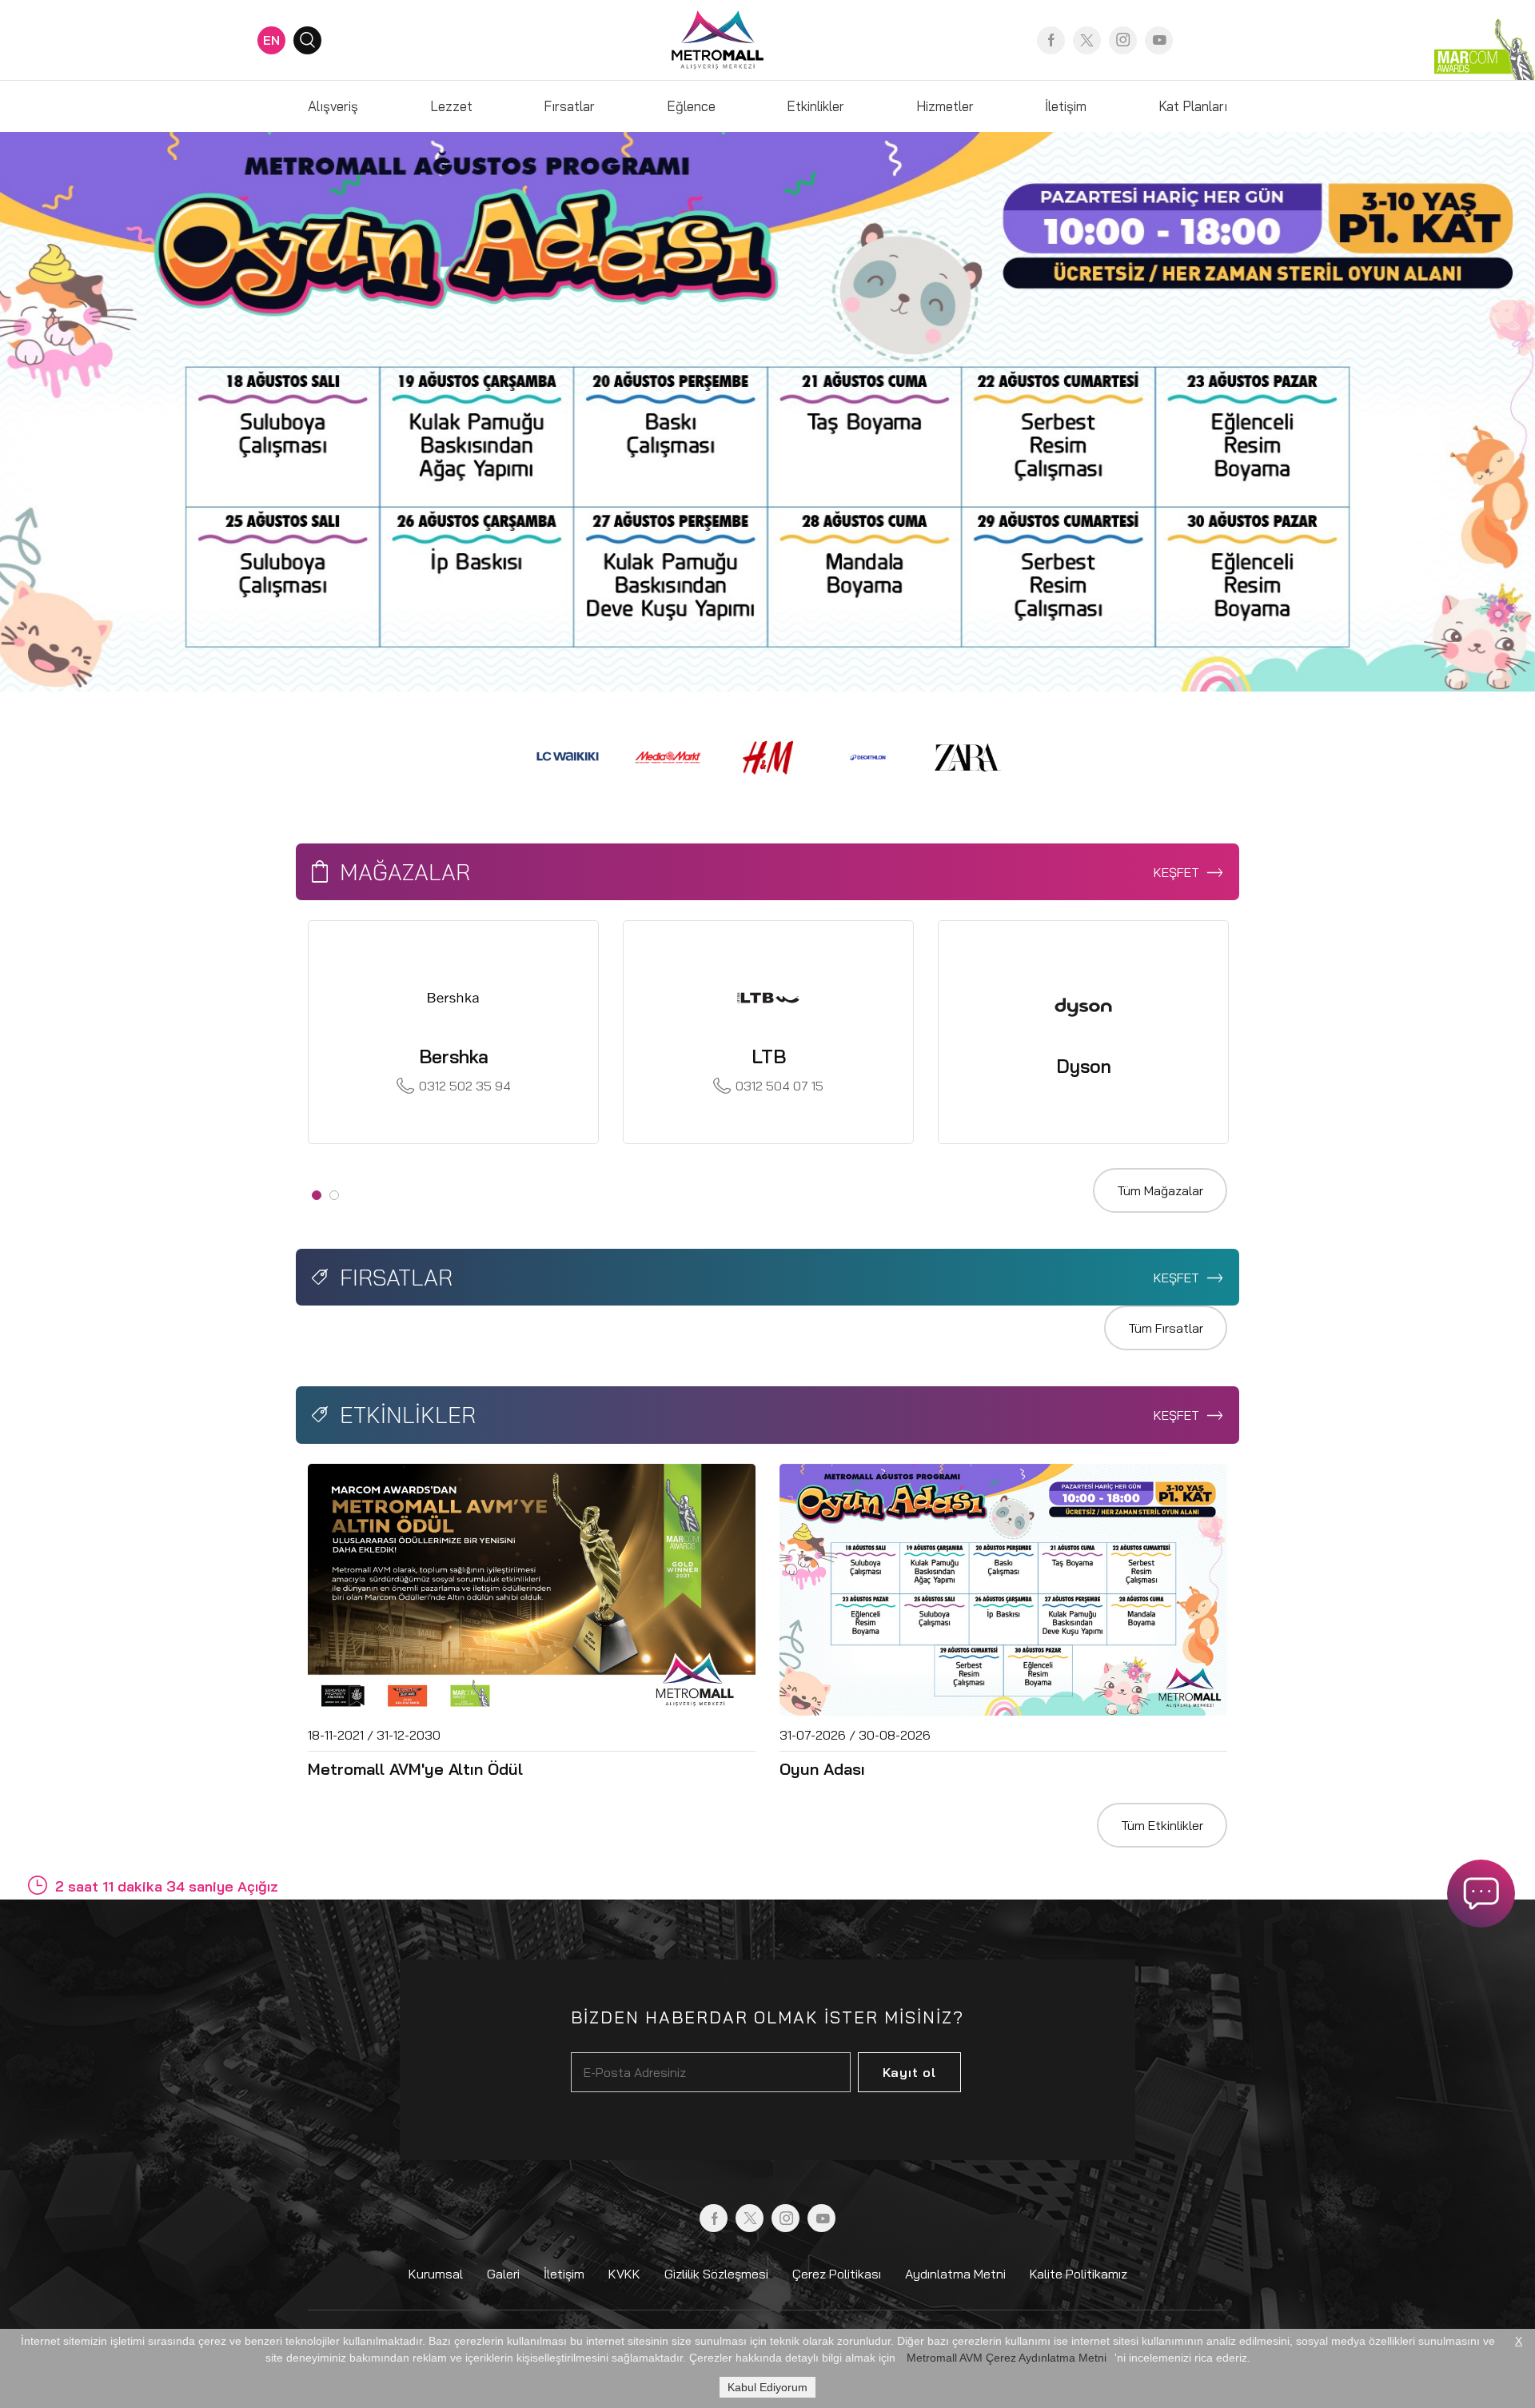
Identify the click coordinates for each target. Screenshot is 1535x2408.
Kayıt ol (909, 2072)
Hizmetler (945, 106)
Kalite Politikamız (1078, 2274)
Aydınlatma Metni (955, 2274)
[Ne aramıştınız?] (307, 40)
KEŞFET (1178, 872)
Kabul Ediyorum (767, 2387)
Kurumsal (436, 2274)
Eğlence (691, 106)
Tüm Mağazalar (1160, 1190)
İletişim (1066, 106)
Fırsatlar (569, 106)
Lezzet (451, 106)
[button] (115, 412)
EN (271, 40)
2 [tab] (334, 1195)
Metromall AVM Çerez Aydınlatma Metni (1007, 2358)
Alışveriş (333, 106)
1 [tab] (317, 1195)
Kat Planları (1193, 106)
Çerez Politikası (837, 2274)
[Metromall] (718, 38)
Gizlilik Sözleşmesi (716, 2274)
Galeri (503, 2274)
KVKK (624, 2274)
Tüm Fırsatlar (1166, 1328)
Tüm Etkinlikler (1162, 1825)
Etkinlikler (815, 106)
